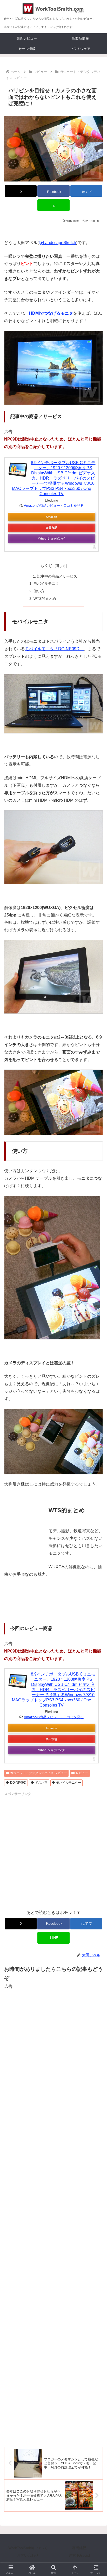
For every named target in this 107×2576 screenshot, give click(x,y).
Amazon (51, 517)
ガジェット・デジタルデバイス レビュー (39, 1773)
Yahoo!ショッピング (51, 539)
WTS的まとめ (45, 598)
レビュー (82, 1773)
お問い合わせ (28, 2555)
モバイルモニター (69, 1783)
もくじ (46, 566)
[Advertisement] (53, 1850)
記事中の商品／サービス (57, 576)
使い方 (39, 591)
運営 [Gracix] (79, 2555)
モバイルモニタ (46, 584)
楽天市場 (51, 528)
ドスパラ (41, 1783)
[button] (96, 1389)
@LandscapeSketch (57, 243)
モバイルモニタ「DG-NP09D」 (54, 649)
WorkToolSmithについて (28, 2548)
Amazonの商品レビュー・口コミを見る (54, 506)
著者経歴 (79, 2548)
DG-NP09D (18, 1783)
